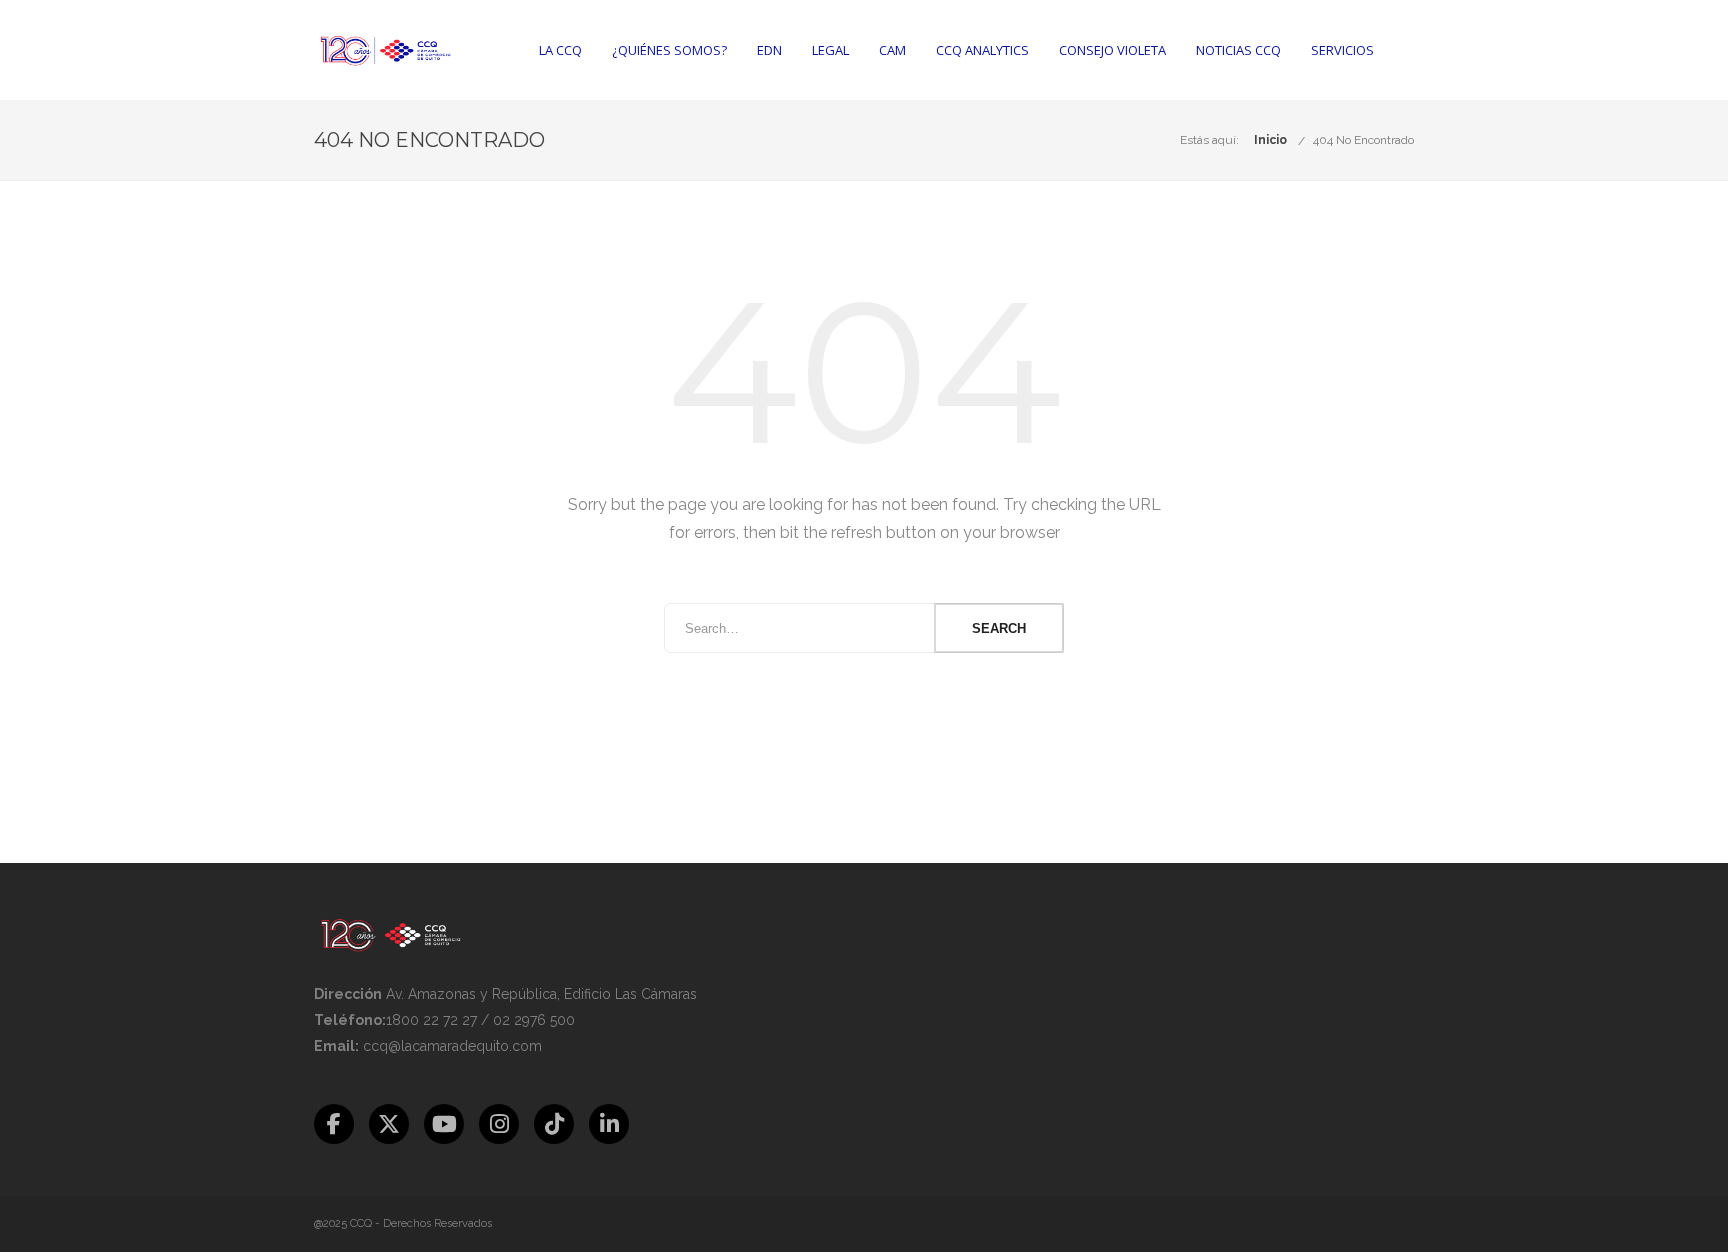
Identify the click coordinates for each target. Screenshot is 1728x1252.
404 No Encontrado (1363, 140)
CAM (892, 50)
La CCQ (560, 50)
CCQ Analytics (982, 50)
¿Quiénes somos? (669, 50)
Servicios (1342, 50)
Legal (830, 50)
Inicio (1270, 140)
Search (999, 628)
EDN (769, 50)
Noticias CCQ (1238, 50)
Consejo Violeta (1112, 50)
